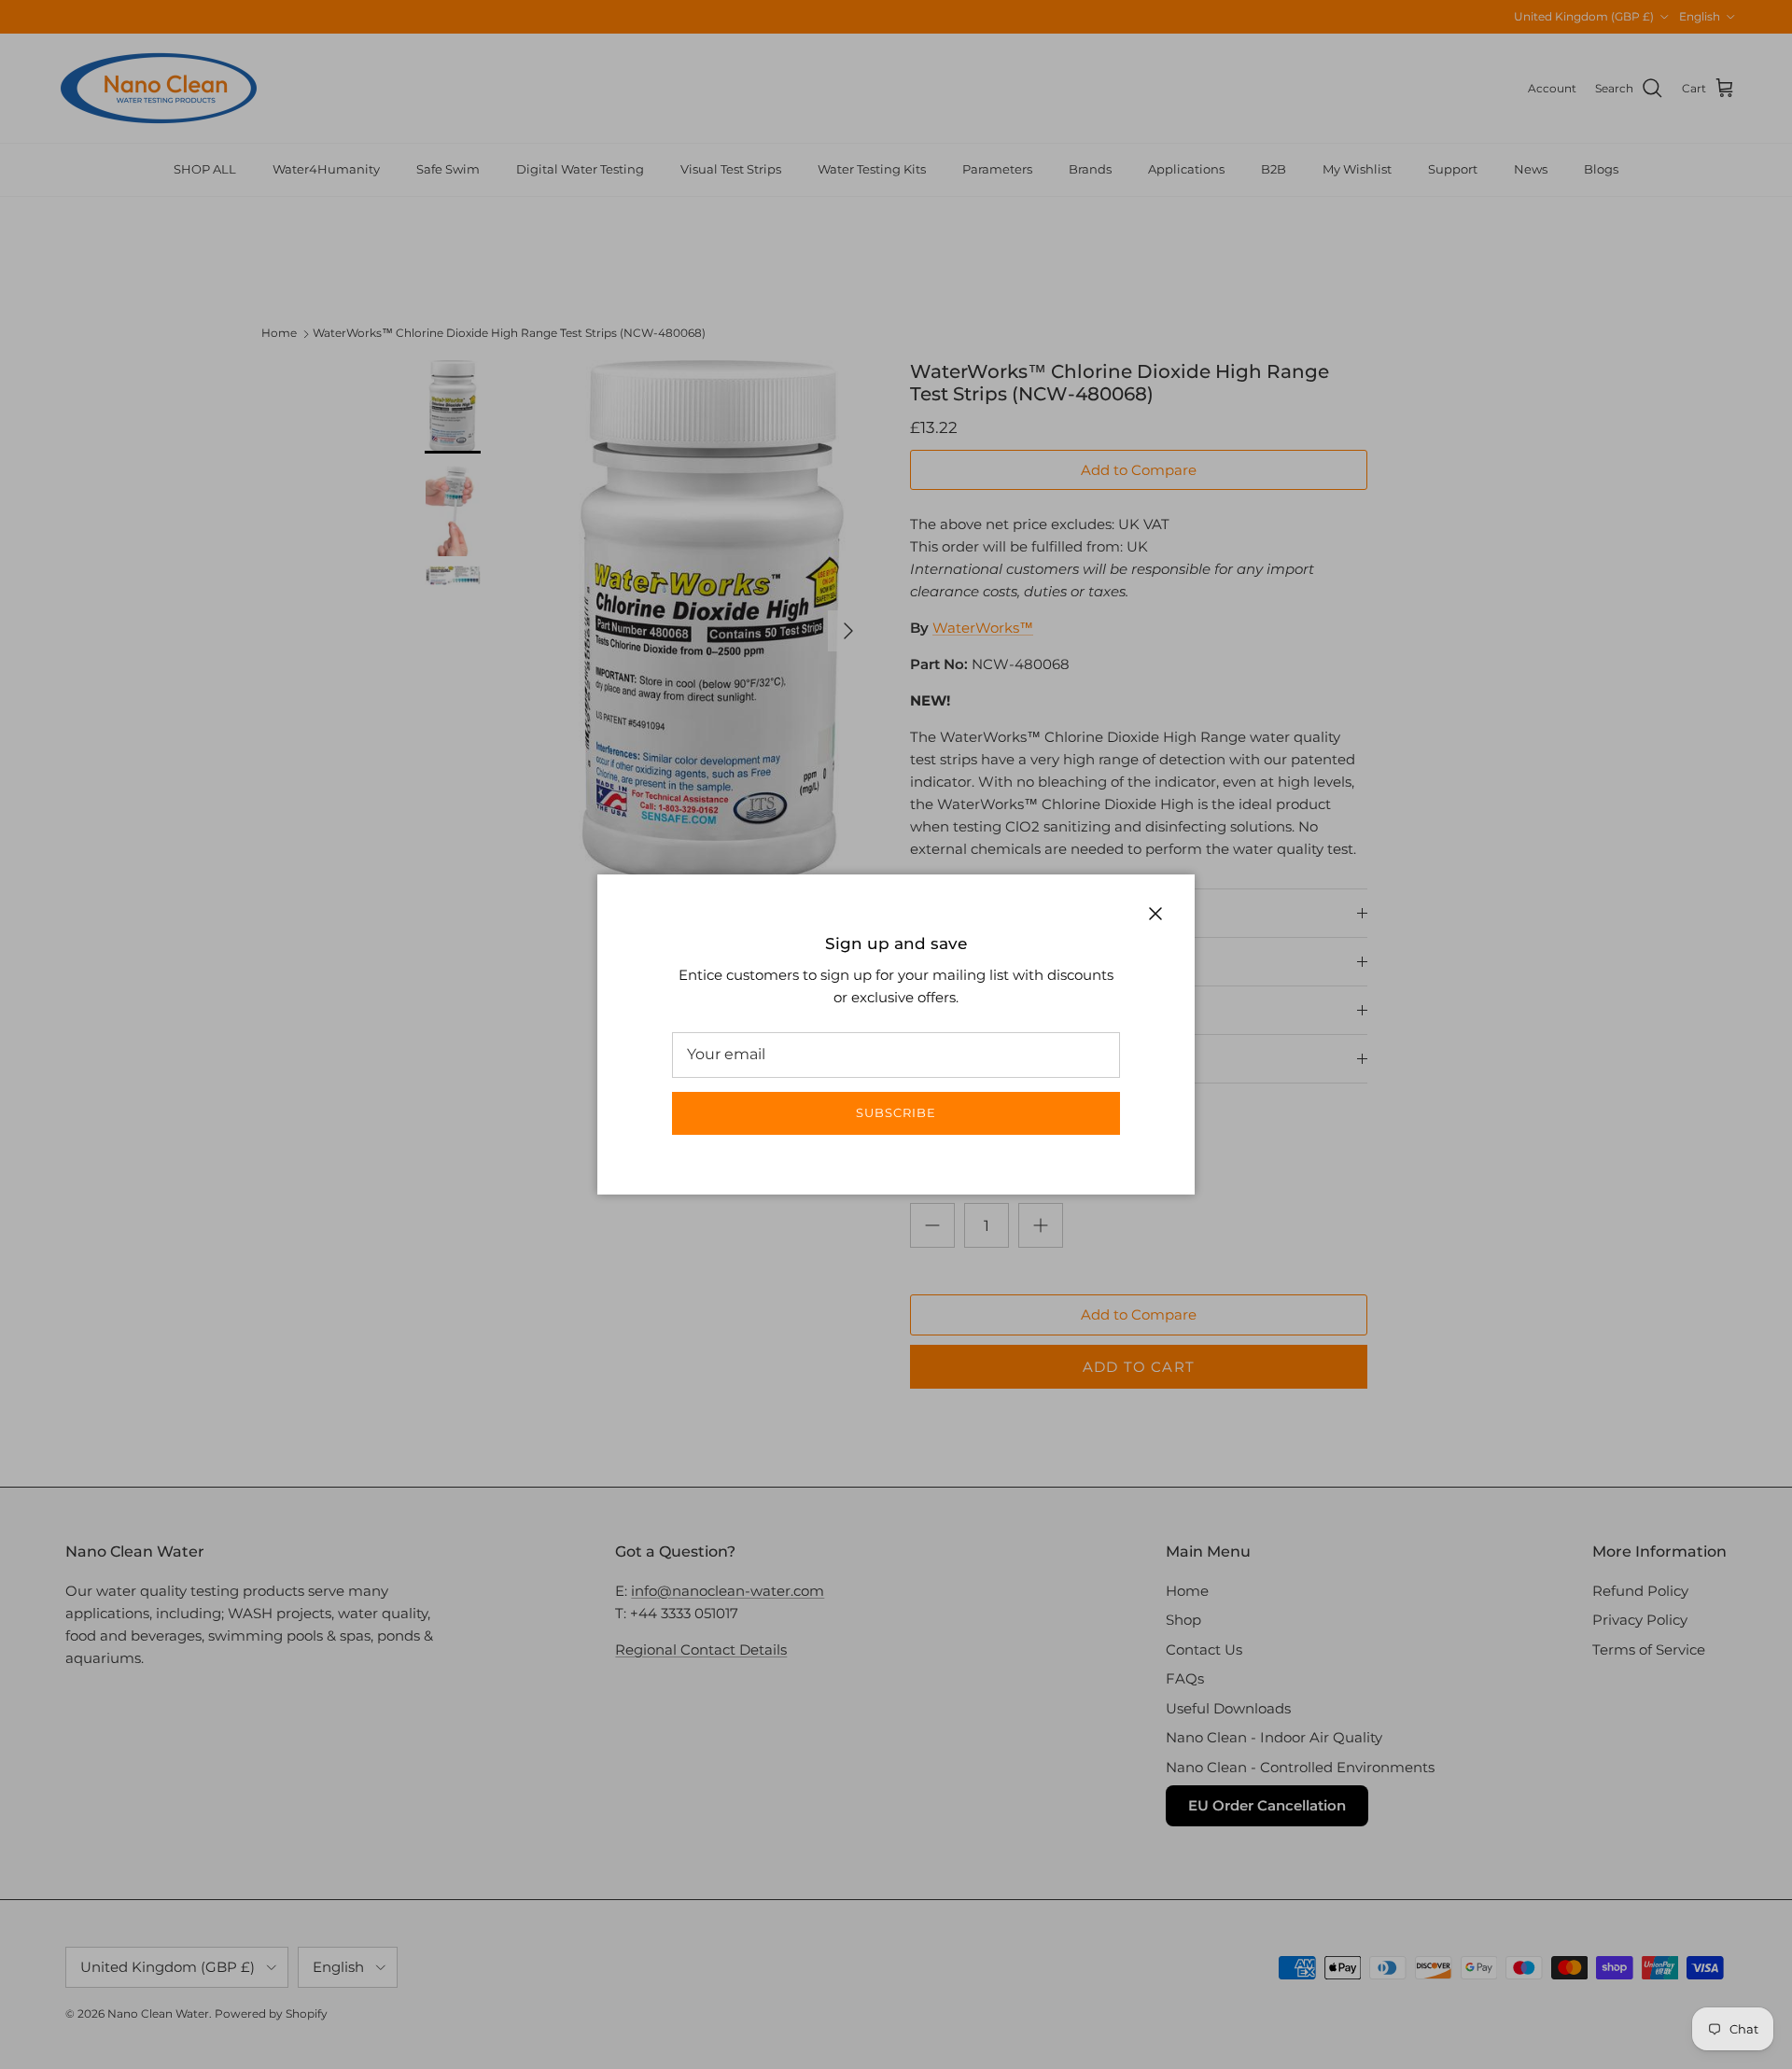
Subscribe (896, 1112)
